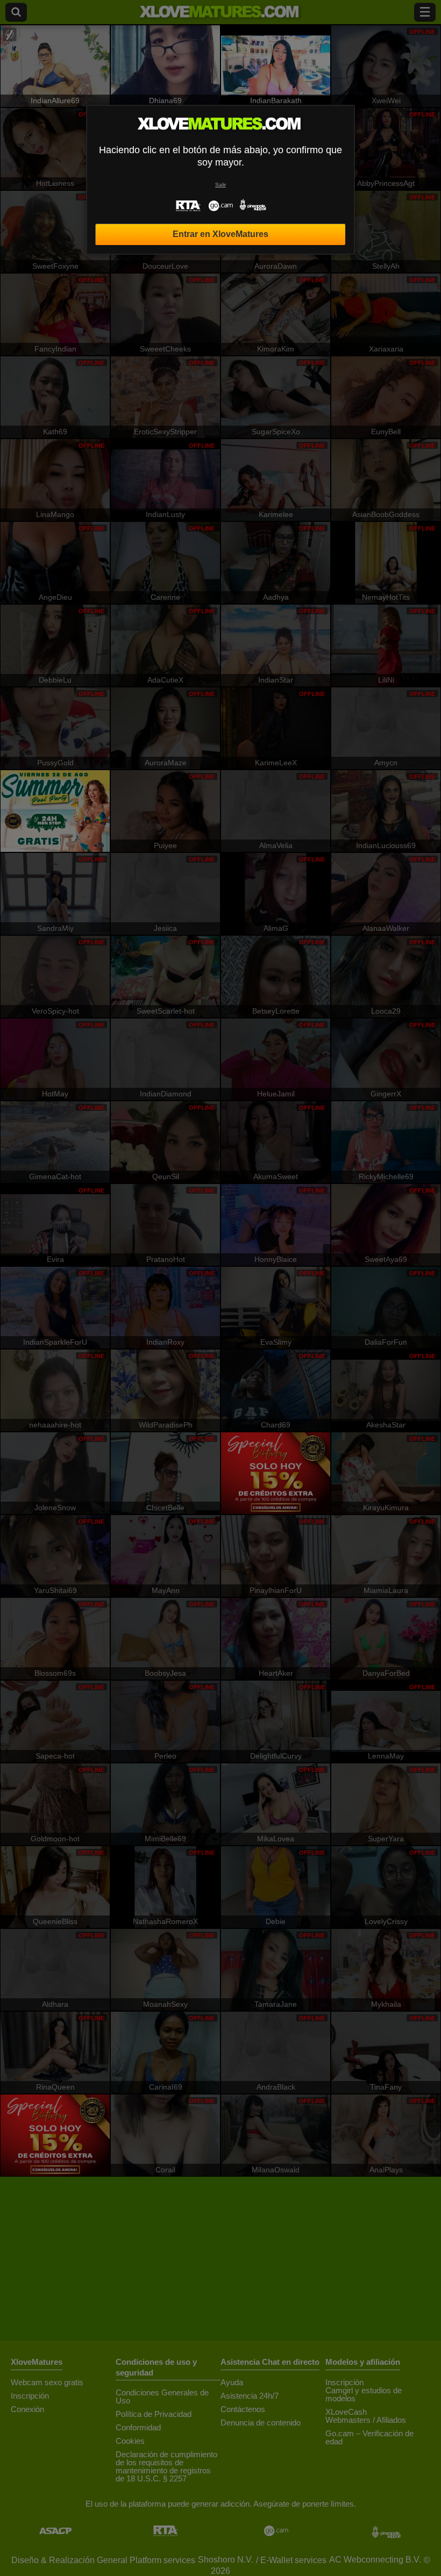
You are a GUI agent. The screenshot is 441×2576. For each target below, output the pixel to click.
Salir (220, 185)
